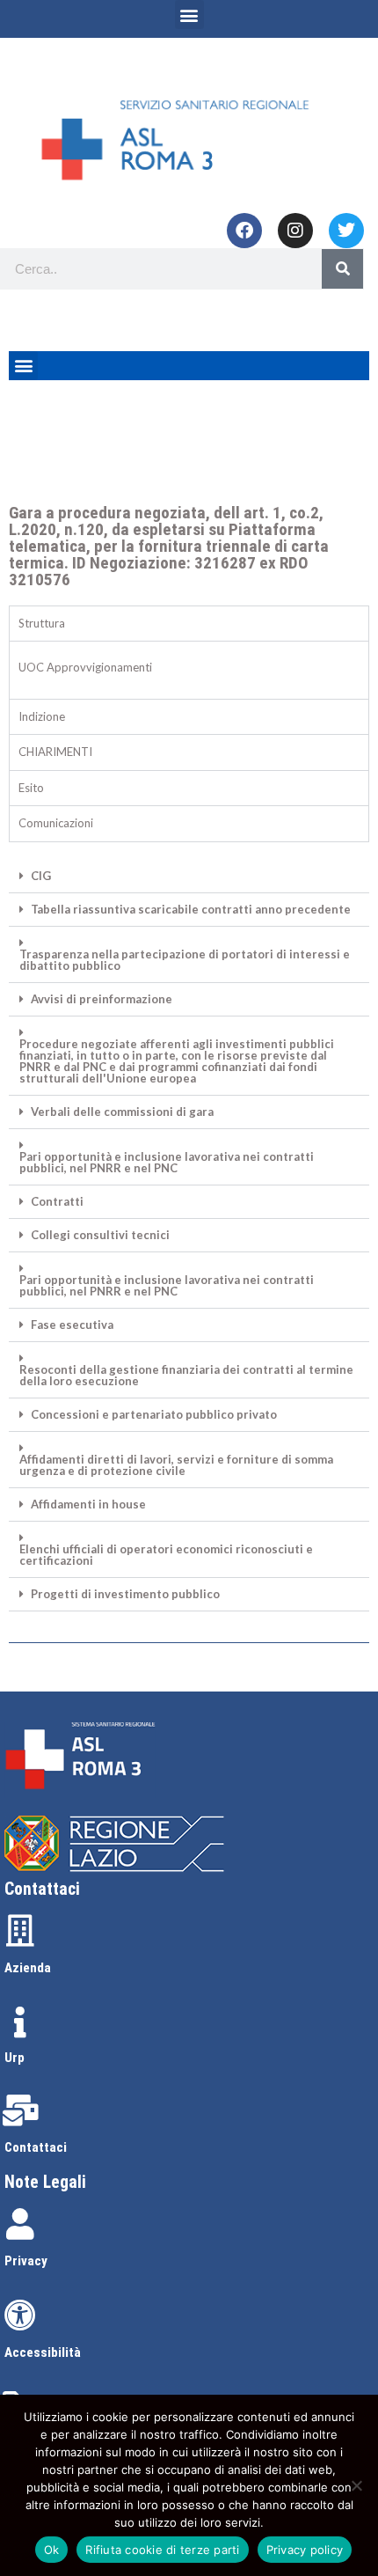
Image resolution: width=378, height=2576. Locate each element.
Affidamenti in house (88, 1505)
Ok (52, 2550)
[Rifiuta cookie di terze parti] (356, 2485)
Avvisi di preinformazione (102, 999)
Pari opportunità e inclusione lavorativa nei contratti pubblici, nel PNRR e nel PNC (167, 1163)
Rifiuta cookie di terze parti (162, 2550)
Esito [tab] (31, 788)
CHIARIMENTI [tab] (55, 752)
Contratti (57, 1202)
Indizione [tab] (42, 716)
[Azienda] (20, 1931)
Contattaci (36, 2147)
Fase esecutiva (72, 1325)
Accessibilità (43, 2352)
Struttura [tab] (42, 623)
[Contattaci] (20, 2110)
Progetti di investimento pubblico (125, 1594)
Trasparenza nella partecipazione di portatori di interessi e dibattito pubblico (185, 960)
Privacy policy (305, 2550)
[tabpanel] (189, 670)
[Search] (342, 269)
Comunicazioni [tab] (56, 823)
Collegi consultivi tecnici (100, 1235)
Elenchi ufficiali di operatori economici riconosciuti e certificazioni (166, 1555)
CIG (41, 876)
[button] (189, 15)
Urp (15, 2058)
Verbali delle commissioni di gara (122, 1112)
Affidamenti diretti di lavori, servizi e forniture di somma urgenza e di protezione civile (176, 1465)
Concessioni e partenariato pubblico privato (154, 1415)
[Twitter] (346, 231)
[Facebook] (244, 231)
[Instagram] (295, 231)
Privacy (26, 2261)
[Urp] (20, 2022)
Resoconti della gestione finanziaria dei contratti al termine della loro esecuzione (186, 1376)
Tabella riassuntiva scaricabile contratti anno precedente (191, 910)
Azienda (28, 1968)
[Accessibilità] (20, 2315)
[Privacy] (20, 2224)
